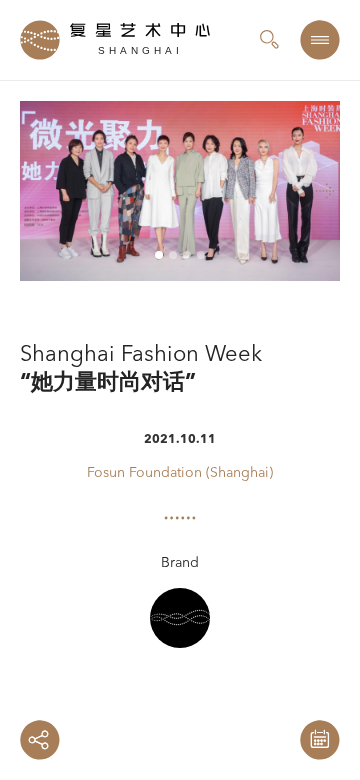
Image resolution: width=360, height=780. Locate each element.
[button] (280, 191)
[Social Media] (40, 740)
